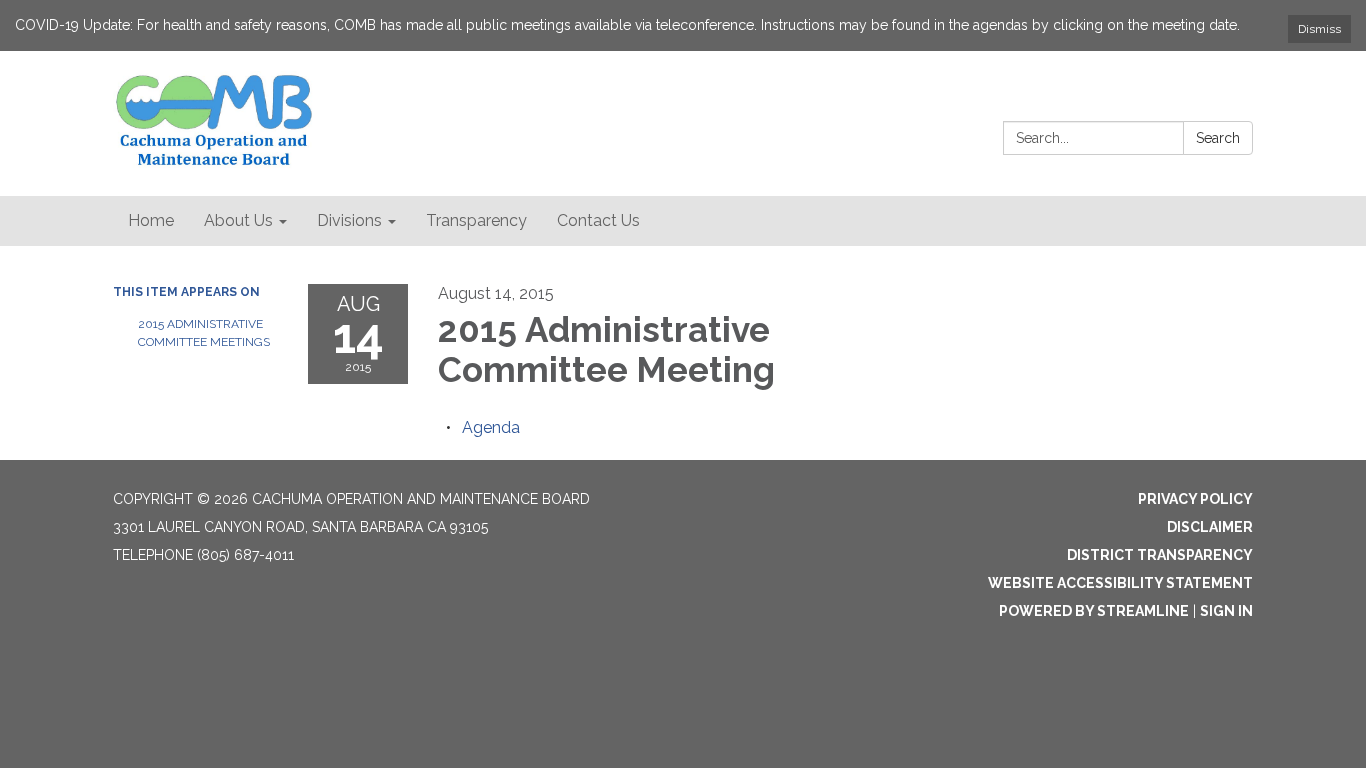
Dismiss (1319, 29)
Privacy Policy (1195, 499)
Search (1218, 138)
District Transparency (1160, 555)
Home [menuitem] (151, 220)
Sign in (1226, 611)
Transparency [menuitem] (476, 220)
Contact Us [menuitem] (598, 220)
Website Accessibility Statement (1120, 583)
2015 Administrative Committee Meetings (204, 333)
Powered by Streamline (1094, 611)
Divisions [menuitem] (349, 220)
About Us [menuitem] (238, 220)
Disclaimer (1210, 527)
